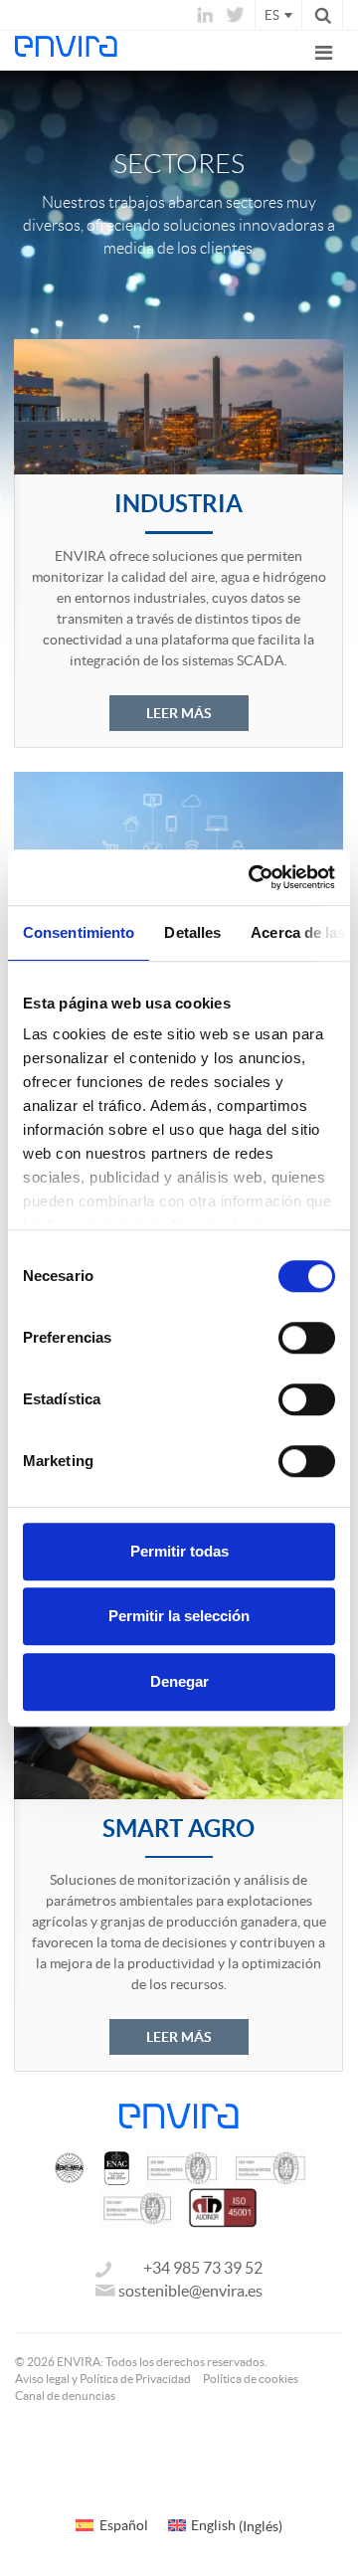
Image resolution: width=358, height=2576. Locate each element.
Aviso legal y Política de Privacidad (103, 2379)
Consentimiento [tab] (79, 932)
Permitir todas (179, 1551)
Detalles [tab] (192, 932)
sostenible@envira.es (190, 2291)
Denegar (179, 1681)
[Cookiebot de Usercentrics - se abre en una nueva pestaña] (253, 877)
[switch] (307, 1338)
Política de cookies (251, 2379)
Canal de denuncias (65, 2395)
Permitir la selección (179, 1616)
